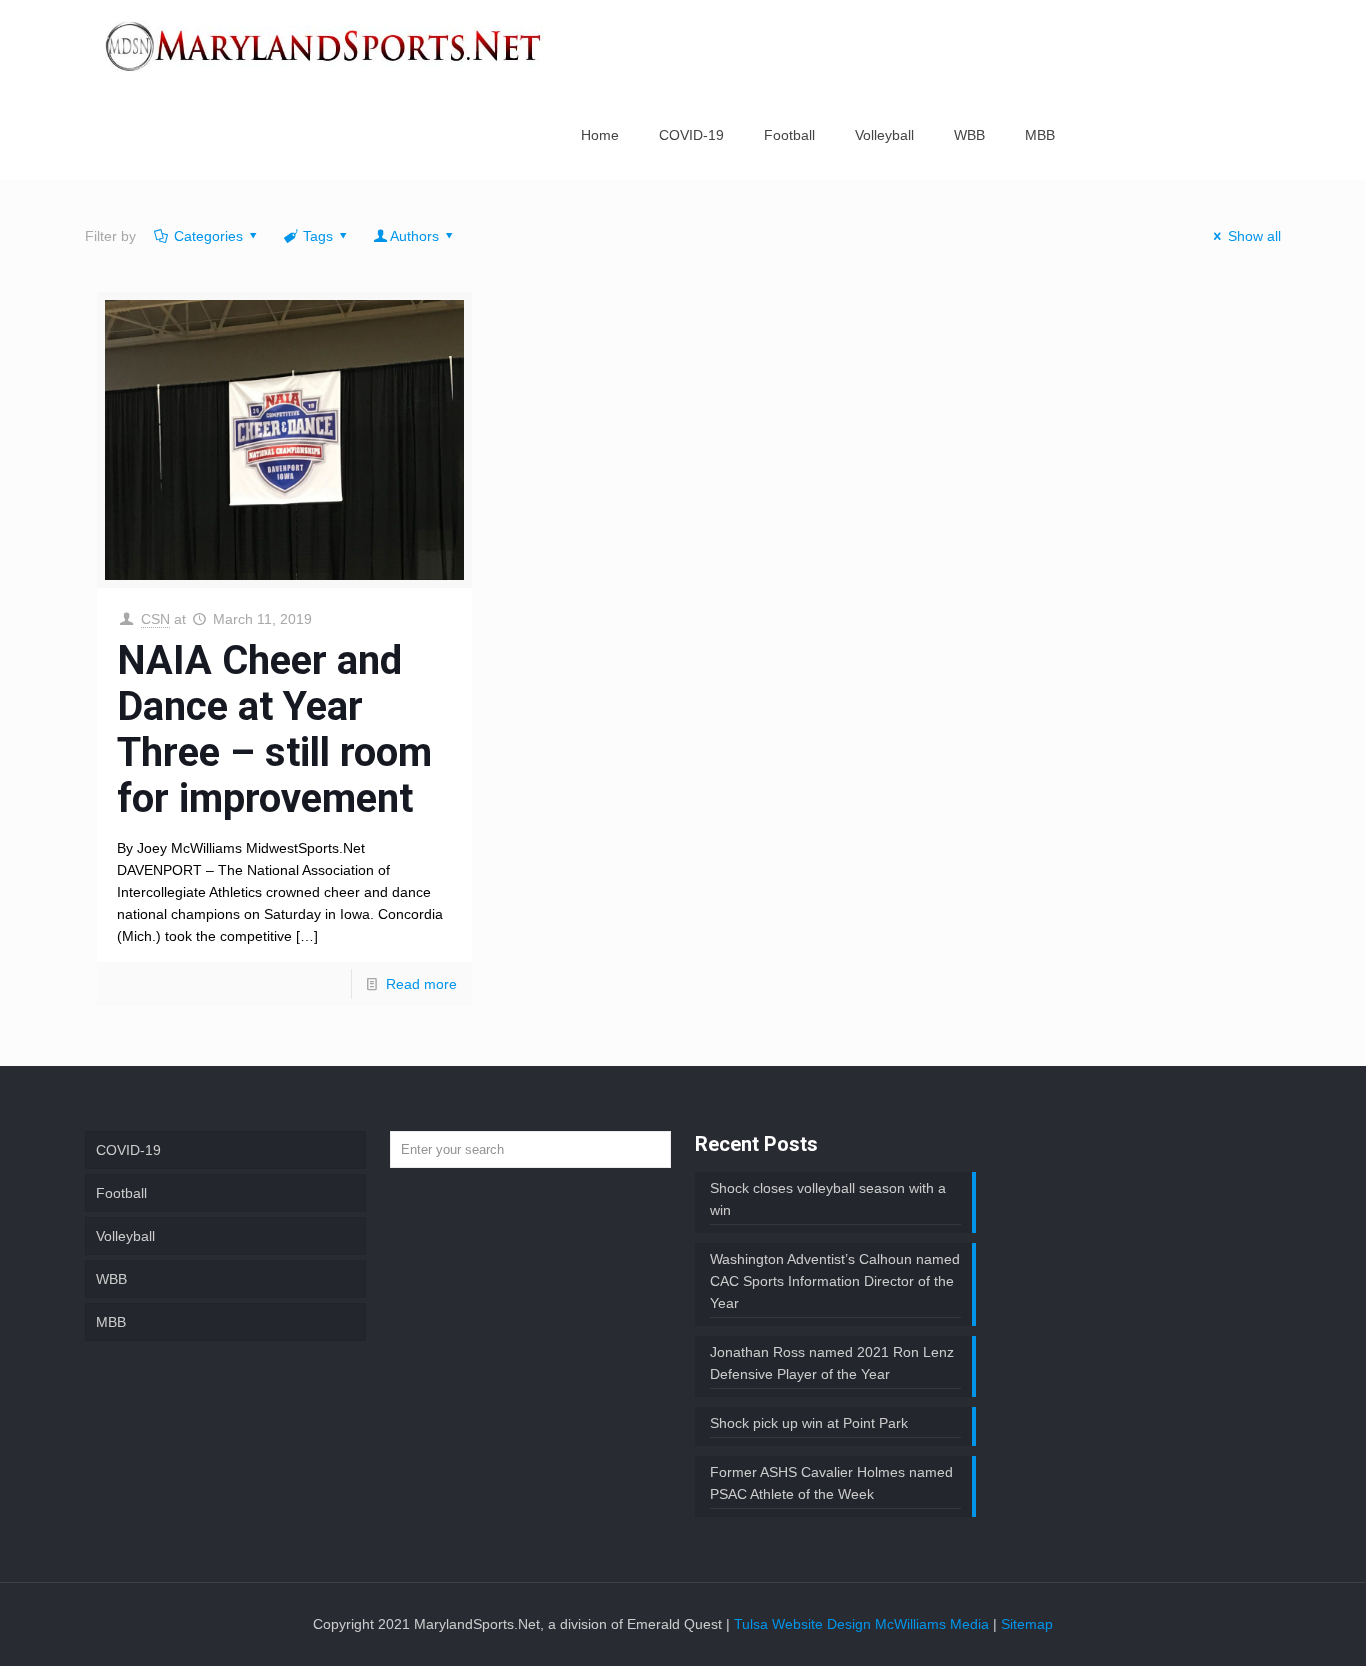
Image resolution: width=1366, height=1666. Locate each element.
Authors (414, 236)
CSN (155, 619)
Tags (318, 236)
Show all (1254, 236)
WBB (111, 1279)
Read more (421, 984)
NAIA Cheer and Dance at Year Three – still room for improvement (274, 729)
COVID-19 (128, 1150)
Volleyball (125, 1236)
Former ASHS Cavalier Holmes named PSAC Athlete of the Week (831, 1483)
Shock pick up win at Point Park (809, 1423)
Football (121, 1193)
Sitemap (1027, 1624)
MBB (111, 1322)
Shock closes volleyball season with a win (828, 1199)
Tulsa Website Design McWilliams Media (863, 1624)
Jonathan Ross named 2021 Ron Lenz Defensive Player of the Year (832, 1363)
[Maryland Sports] (324, 45)
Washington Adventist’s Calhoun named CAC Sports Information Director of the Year (835, 1281)
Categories (208, 236)
